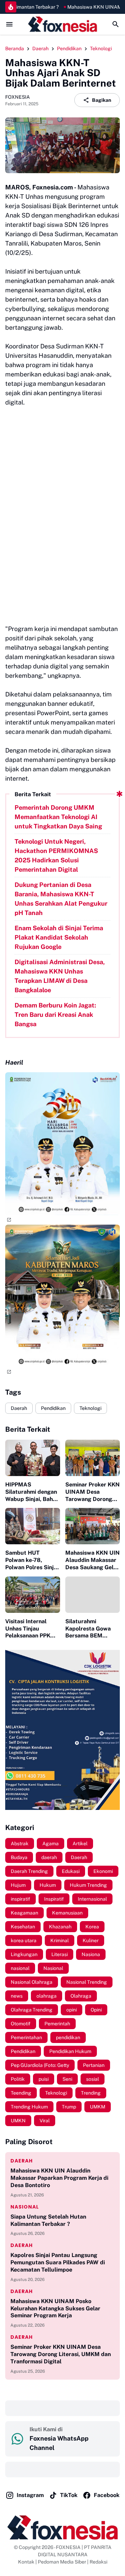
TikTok (69, 2495)
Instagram (30, 2495)
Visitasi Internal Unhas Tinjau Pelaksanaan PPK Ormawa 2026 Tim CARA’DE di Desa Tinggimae (30, 1629)
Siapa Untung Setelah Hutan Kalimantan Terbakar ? (48, 2220)
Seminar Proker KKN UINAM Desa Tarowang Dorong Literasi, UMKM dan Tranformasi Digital (93, 1492)
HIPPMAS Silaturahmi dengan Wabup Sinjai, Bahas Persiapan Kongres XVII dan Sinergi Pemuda (32, 1492)
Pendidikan (53, 1408)
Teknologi (90, 1408)
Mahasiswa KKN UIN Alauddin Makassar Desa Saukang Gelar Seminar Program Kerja (93, 1560)
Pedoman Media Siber (62, 2562)
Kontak (26, 2562)
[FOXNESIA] (62, 24)
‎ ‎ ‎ (11, 2408)
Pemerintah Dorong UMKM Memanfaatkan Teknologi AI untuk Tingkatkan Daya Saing (58, 817)
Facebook (107, 2495)
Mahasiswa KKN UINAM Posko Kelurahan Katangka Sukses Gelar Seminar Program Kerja (55, 2308)
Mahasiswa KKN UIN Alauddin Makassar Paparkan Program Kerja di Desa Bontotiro (59, 2178)
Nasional (25, 2207)
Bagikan (102, 100)
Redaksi (98, 2562)
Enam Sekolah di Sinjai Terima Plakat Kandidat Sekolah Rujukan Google (59, 937)
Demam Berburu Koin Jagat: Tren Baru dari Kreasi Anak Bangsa (55, 1015)
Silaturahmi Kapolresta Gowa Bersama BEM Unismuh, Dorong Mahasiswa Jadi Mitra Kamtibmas (88, 1629)
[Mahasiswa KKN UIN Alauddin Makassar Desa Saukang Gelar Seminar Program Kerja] (93, 1526)
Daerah (19, 1408)
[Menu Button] (9, 24)
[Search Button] (116, 24)
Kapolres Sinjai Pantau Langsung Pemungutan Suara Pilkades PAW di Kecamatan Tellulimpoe (58, 2262)
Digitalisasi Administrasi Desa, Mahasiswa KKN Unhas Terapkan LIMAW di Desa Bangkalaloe (60, 976)
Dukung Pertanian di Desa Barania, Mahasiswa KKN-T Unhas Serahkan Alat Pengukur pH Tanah (61, 899)
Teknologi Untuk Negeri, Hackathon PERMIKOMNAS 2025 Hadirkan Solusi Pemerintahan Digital (56, 855)
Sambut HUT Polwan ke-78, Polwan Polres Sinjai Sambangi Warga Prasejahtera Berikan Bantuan (32, 1560)
